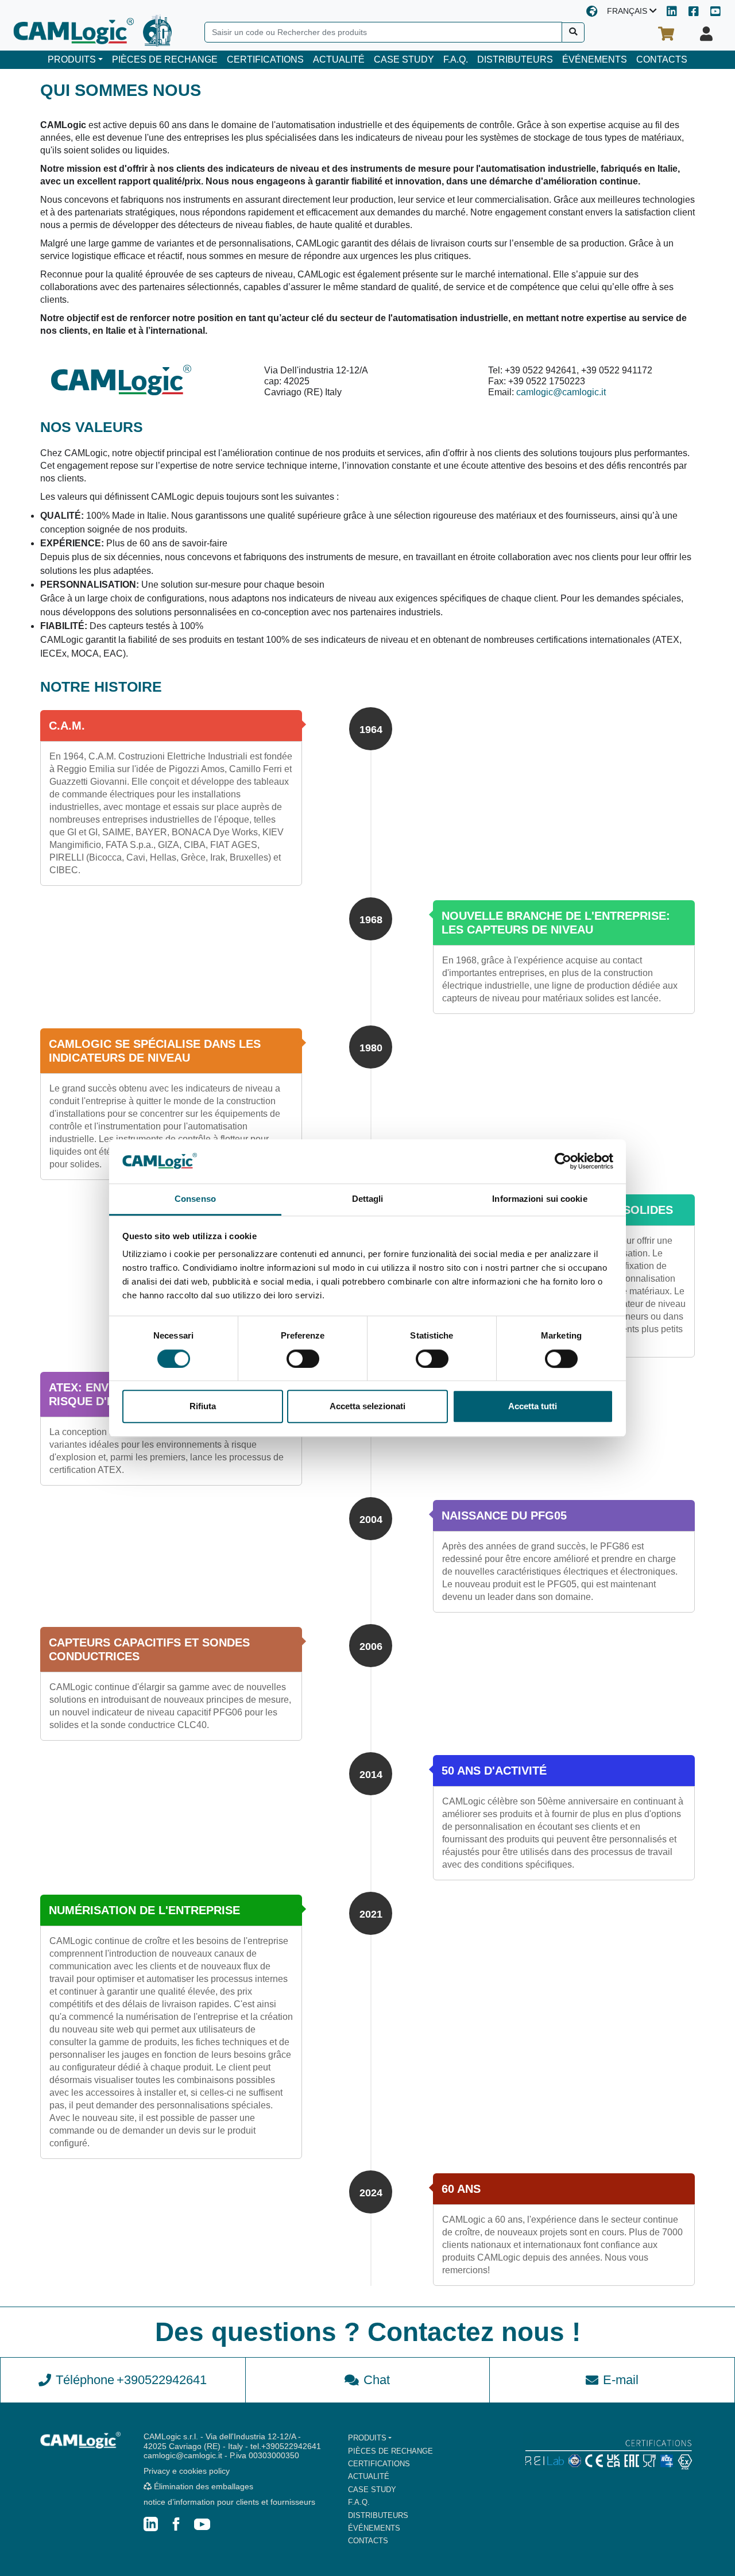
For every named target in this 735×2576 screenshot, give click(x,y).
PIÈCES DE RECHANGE (165, 59)
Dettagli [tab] (368, 1199)
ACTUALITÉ (339, 59)
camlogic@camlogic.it (561, 392)
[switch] (303, 1359)
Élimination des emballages (202, 2486)
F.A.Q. (456, 59)
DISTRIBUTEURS (515, 59)
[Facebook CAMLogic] (694, 12)
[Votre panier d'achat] (666, 34)
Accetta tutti (533, 1406)
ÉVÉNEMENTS (595, 59)
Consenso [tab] (195, 1199)
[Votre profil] (706, 34)
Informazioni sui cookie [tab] (539, 1199)
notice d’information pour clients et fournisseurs (229, 2502)
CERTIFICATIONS (265, 59)
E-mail (621, 2380)
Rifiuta (203, 1406)
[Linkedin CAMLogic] (672, 12)
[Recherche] (573, 32)
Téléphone (131, 2380)
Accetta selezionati (367, 1406)
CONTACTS (662, 59)
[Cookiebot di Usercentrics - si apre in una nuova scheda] (563, 1162)
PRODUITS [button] (72, 59)
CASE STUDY (404, 59)
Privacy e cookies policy (187, 2471)
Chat (377, 2380)
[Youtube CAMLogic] (715, 12)
